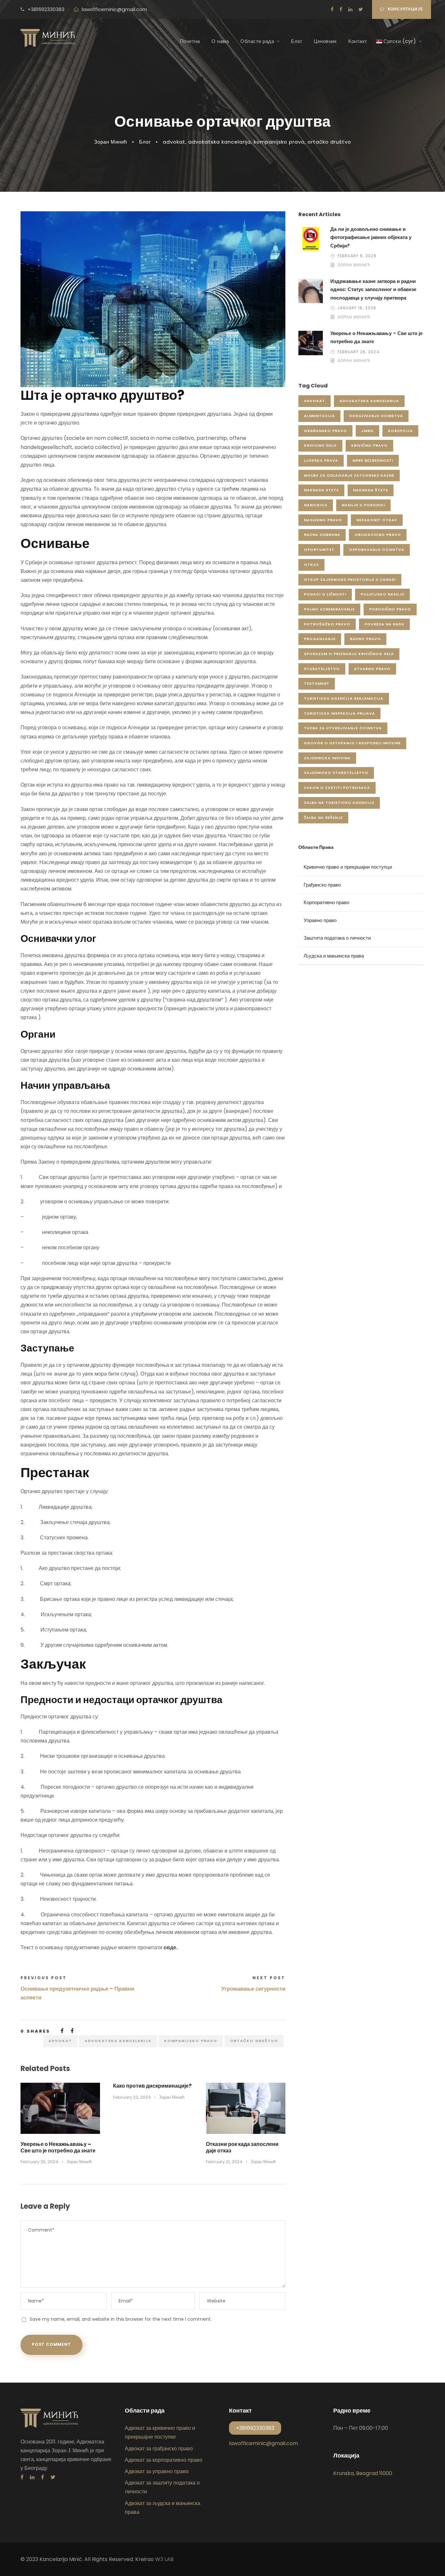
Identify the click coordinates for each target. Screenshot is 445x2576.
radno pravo (365, 639)
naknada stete (321, 490)
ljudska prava (321, 460)
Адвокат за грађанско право (159, 2449)
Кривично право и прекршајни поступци (348, 867)
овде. (171, 1947)
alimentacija (319, 416)
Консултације (405, 9)
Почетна (190, 41)
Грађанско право (322, 885)
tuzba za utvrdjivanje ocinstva (343, 728)
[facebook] (341, 9)
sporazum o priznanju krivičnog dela (349, 654)
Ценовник (325, 41)
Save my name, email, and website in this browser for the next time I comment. (121, 2319)
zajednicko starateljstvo (336, 773)
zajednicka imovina (327, 758)
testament (317, 683)
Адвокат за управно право (157, 2471)
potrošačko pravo (327, 624)
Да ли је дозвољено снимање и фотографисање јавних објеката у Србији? (371, 237)
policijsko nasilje (382, 594)
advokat (174, 142)
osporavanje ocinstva (377, 550)
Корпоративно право (326, 902)
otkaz (311, 565)
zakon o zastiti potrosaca (337, 788)
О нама (220, 41)
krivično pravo (369, 445)
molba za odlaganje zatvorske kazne (349, 475)
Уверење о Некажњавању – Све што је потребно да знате (58, 2147)
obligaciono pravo (378, 535)
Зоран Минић (111, 142)
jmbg (367, 431)
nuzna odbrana (322, 535)
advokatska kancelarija (220, 142)
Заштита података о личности (337, 938)
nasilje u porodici (363, 505)
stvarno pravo (372, 669)
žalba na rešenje (323, 818)
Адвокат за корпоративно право (164, 2460)
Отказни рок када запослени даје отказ (242, 2147)
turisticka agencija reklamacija (344, 698)
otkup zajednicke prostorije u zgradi (350, 580)
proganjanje (320, 639)
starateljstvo (322, 669)
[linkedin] (350, 9)
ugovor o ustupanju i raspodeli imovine (352, 743)
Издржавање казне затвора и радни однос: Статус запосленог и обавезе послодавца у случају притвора (373, 289)
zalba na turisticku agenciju (339, 803)
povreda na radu (384, 624)
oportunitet (319, 550)
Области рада (257, 41)
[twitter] (361, 9)
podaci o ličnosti (325, 594)
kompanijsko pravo (279, 142)
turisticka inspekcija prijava (339, 713)
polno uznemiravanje (329, 609)
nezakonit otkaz (377, 520)
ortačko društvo (329, 142)
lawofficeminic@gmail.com (115, 9)
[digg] (332, 9)
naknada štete (371, 490)
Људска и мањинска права (334, 956)
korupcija (400, 431)
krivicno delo (320, 445)
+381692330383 (46, 9)
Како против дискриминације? (152, 2086)
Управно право (320, 920)
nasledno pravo (323, 520)
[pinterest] (43, 2477)
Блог (296, 41)
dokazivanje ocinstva (376, 416)
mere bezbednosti (373, 460)
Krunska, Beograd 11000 (363, 2473)
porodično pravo (390, 609)
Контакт (358, 41)
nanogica (316, 505)
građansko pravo (325, 431)
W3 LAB (164, 2559)
